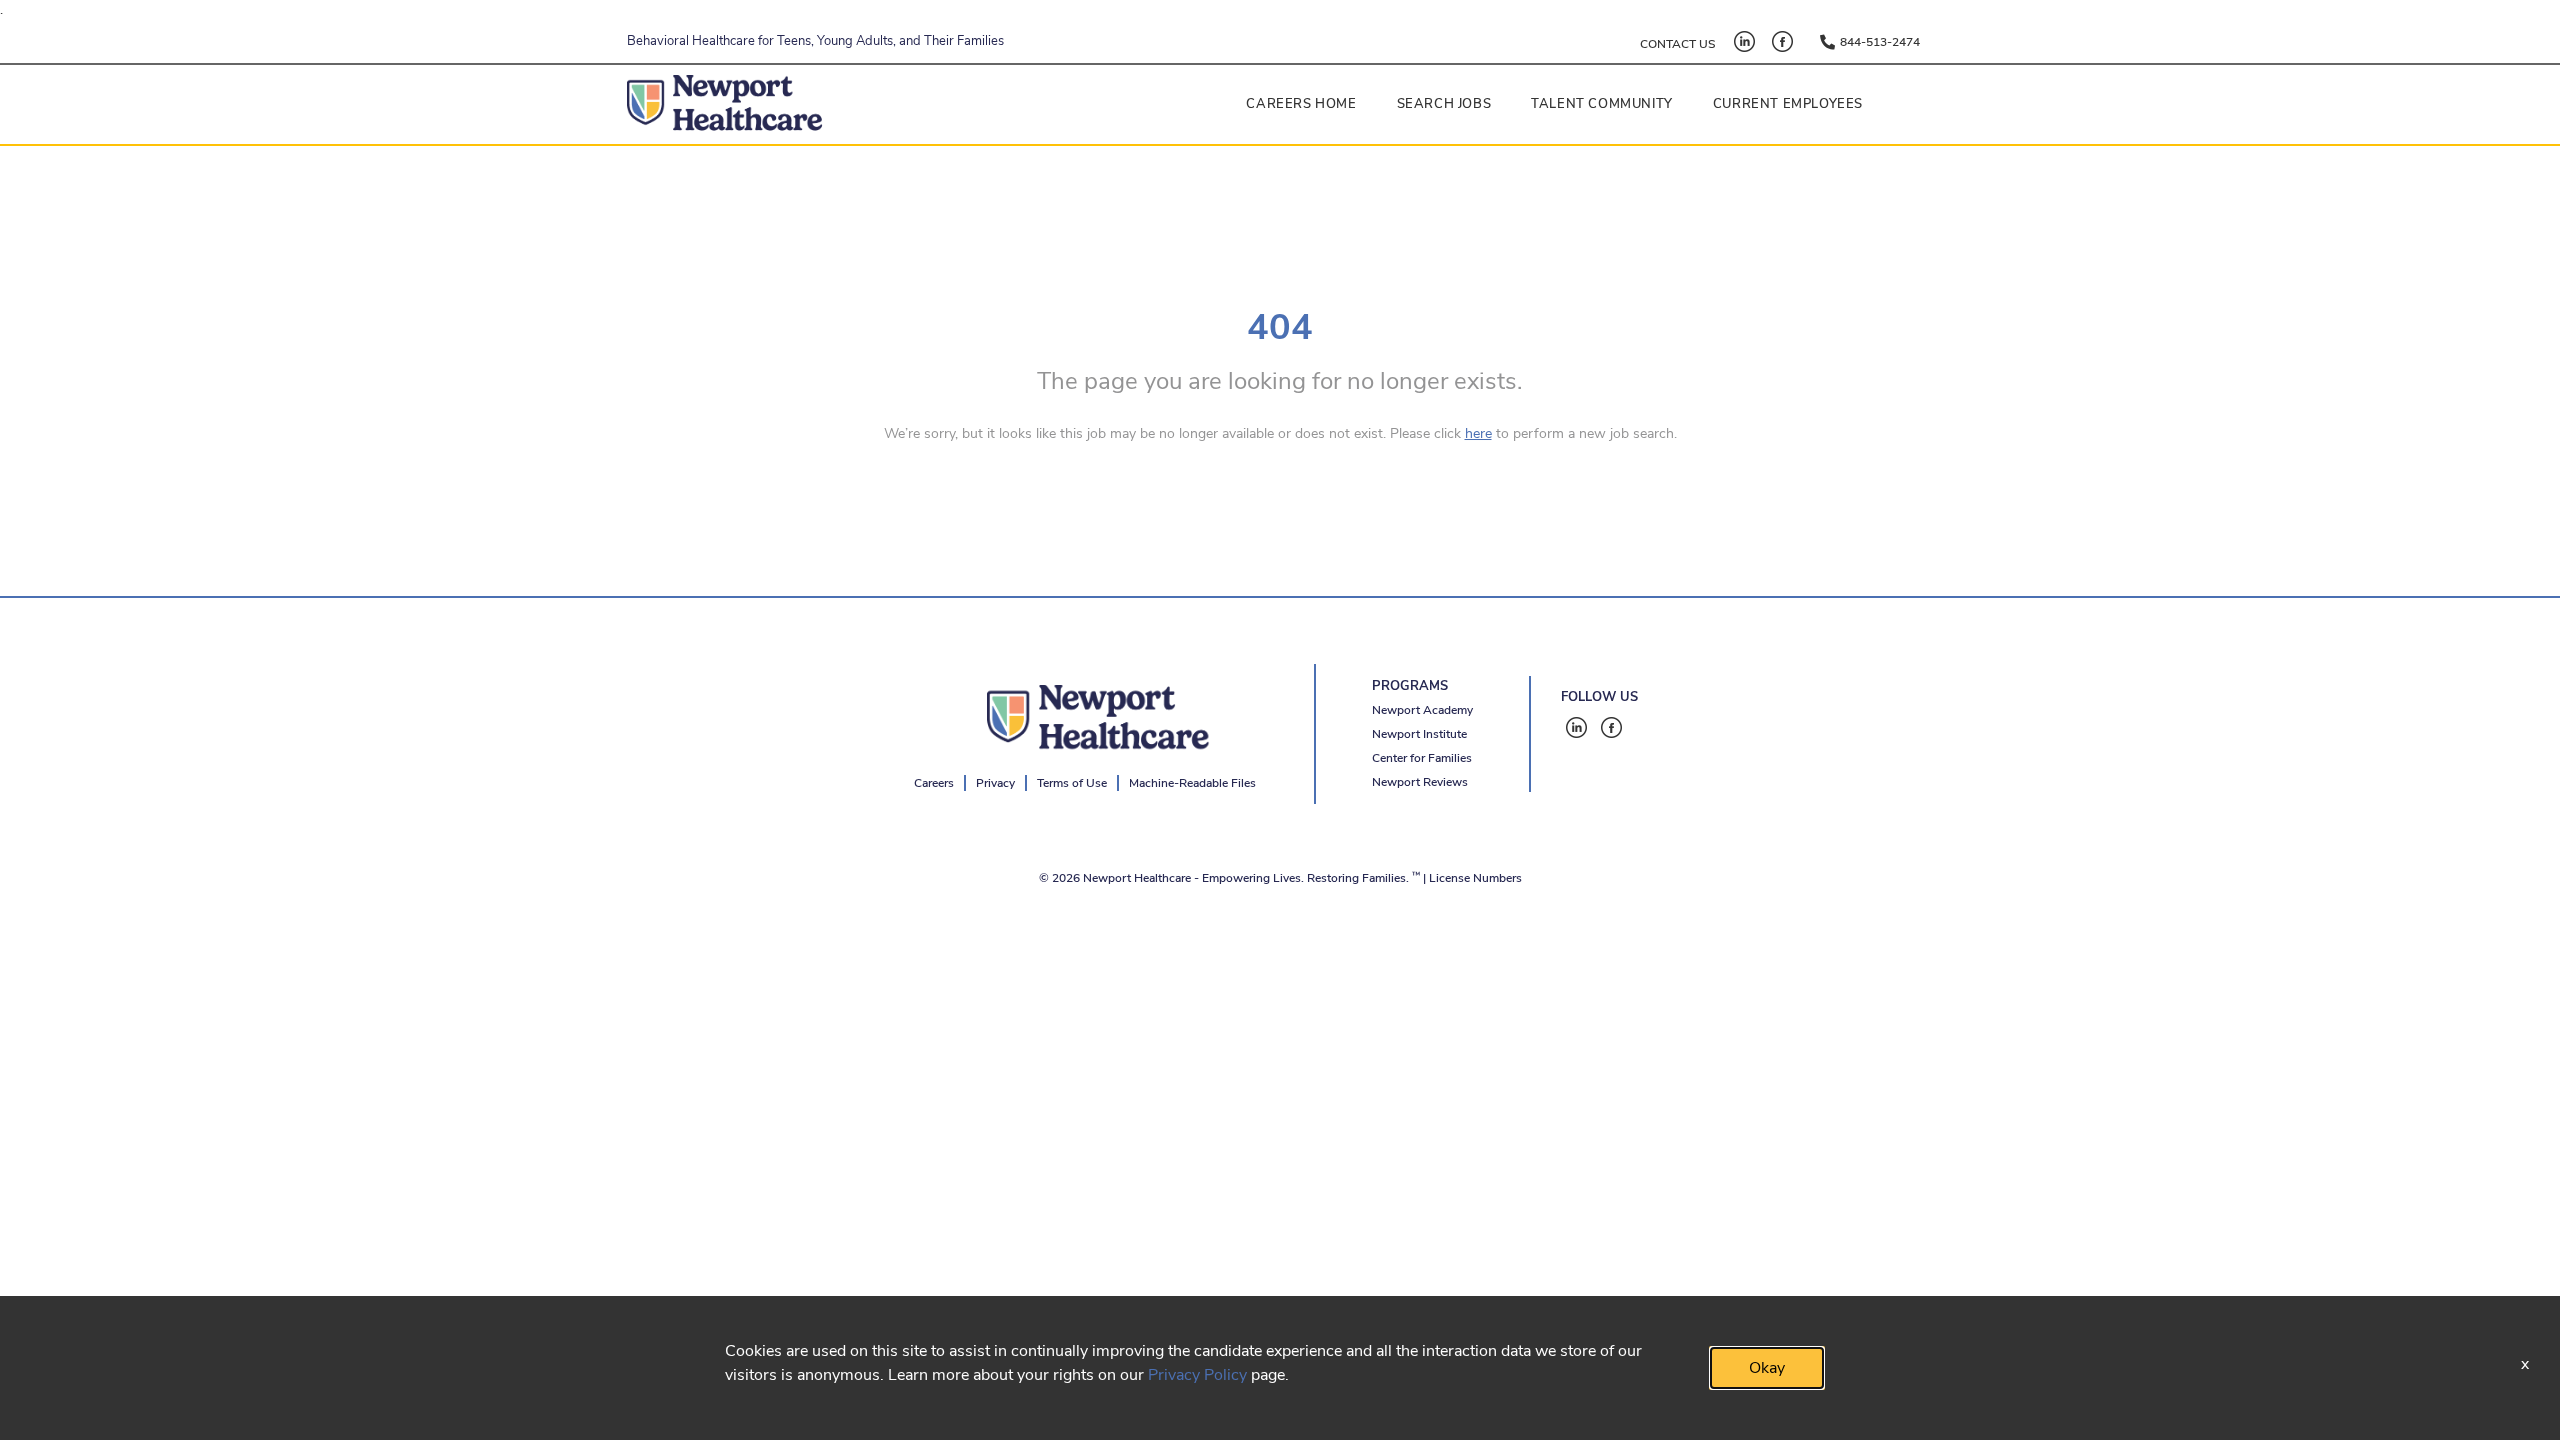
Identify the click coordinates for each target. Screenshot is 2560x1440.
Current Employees (1788, 104)
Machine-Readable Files (1192, 783)
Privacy (995, 783)
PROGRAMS (1410, 686)
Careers (934, 783)
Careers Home (1301, 104)
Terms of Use (1072, 783)
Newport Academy (1422, 710)
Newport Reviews (1420, 782)
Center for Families (1422, 758)
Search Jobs (1444, 104)
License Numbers (1475, 878)
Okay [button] (1767, 1368)
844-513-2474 (1880, 42)
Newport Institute (1419, 734)
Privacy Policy (1197, 1375)
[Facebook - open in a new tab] (1782, 41)
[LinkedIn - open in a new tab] (1744, 41)
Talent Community (1602, 104)
